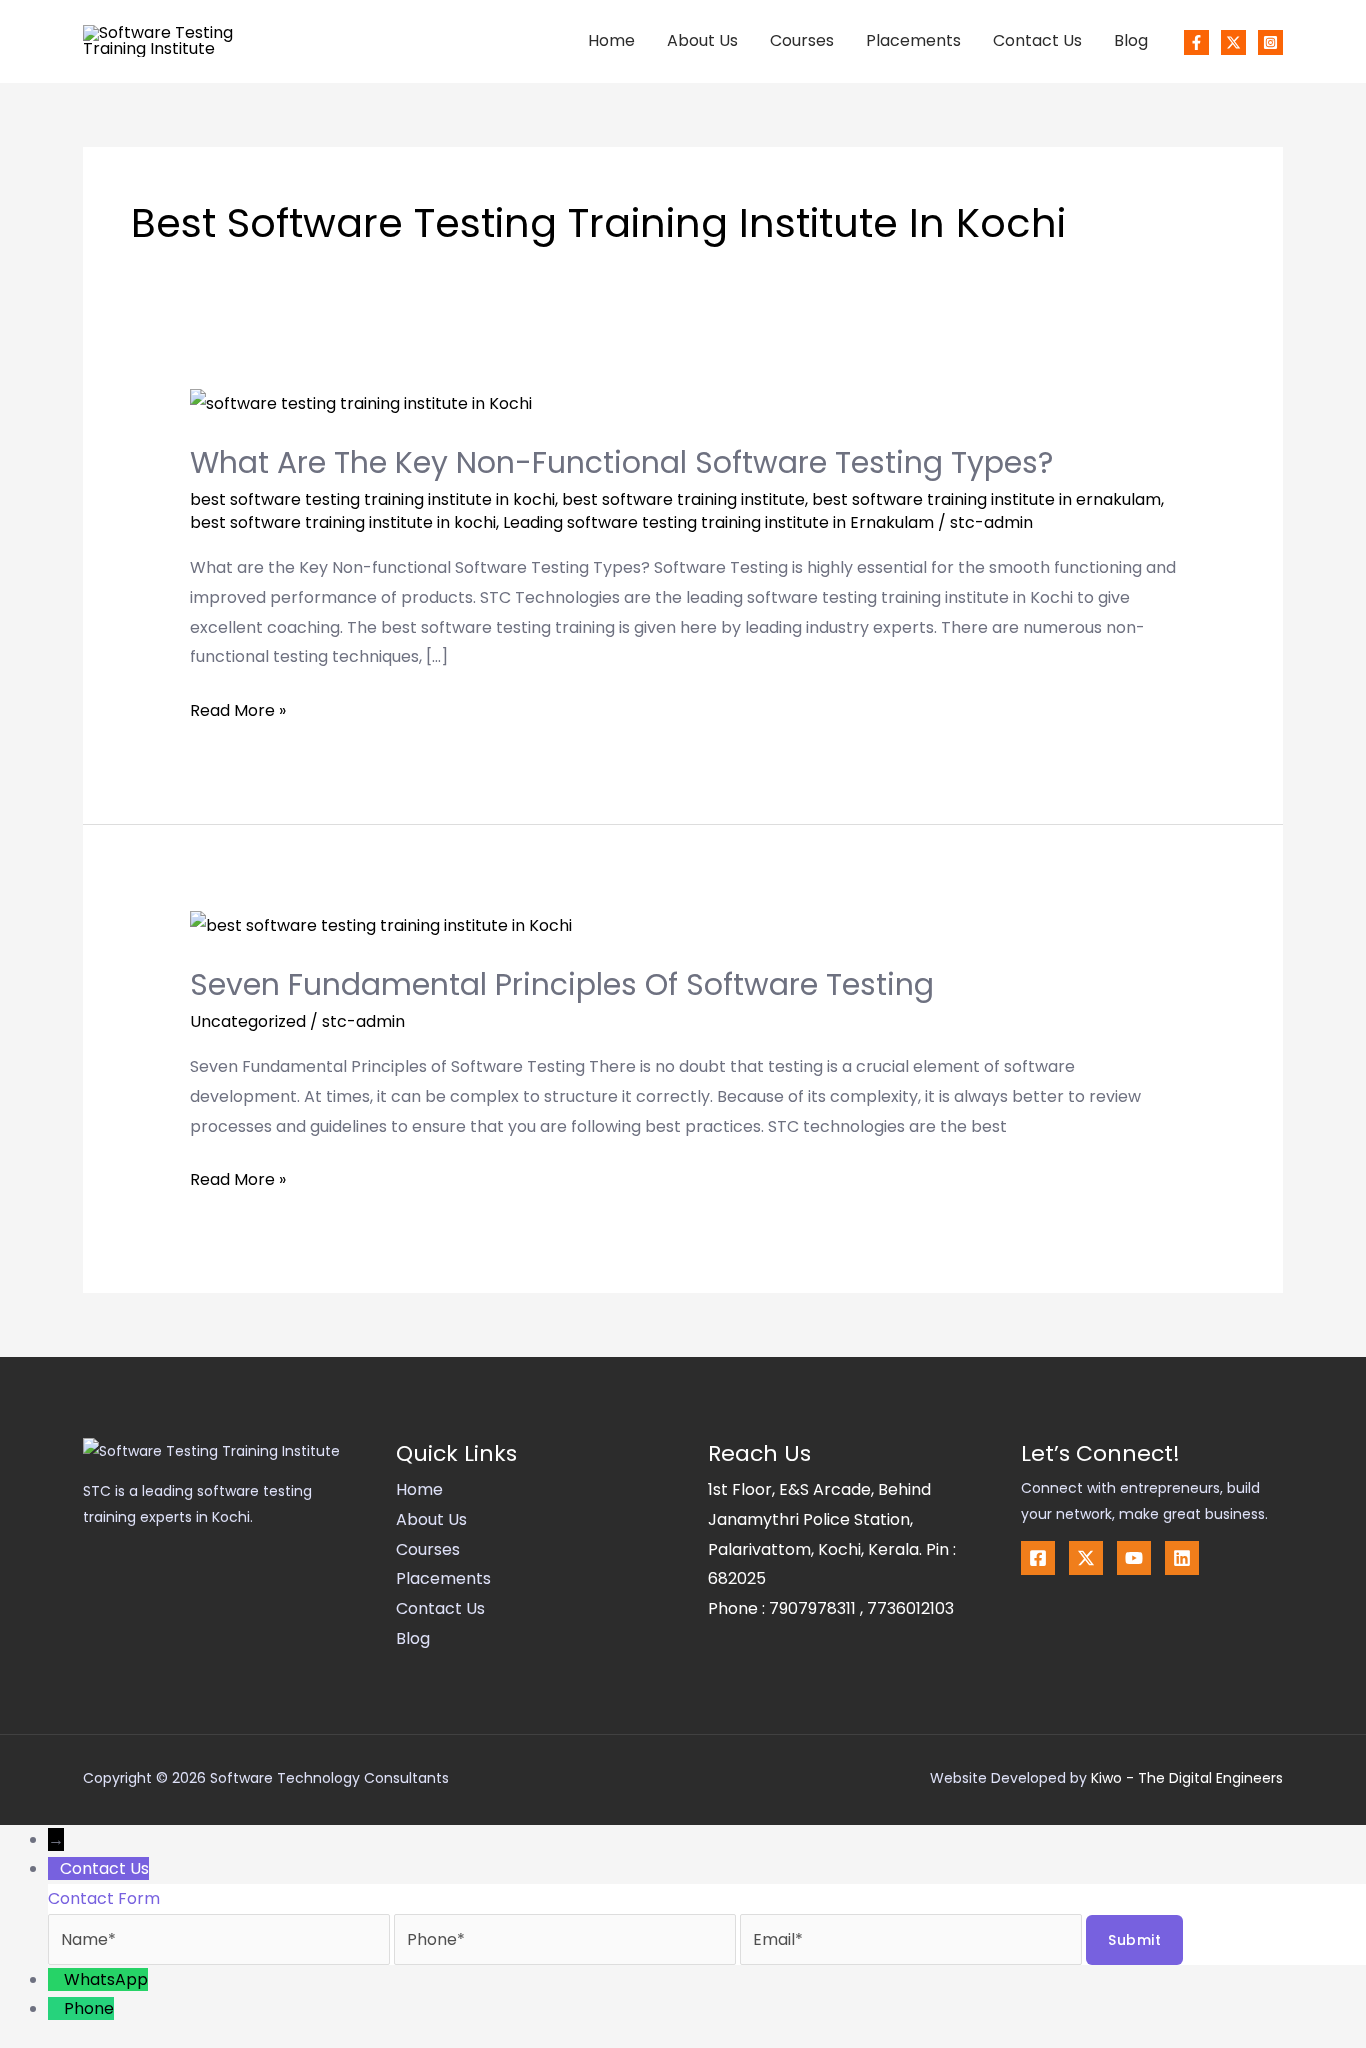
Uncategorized (248, 1021)
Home (611, 40)
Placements (913, 40)
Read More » (238, 709)
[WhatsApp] (56, 1979)
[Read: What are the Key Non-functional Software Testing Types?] (361, 402)
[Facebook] (1196, 42)
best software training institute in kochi (343, 522)
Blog (1131, 40)
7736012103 (910, 1608)
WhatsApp (106, 1979)
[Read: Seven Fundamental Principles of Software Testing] (381, 924)
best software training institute (683, 499)
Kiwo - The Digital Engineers (1187, 1778)
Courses (802, 40)
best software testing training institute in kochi (372, 499)
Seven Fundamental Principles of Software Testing (562, 984)
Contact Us (1037, 40)
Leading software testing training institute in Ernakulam (718, 522)
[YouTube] (1134, 1558)
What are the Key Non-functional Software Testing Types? (621, 462)
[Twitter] (1233, 42)
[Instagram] (1270, 42)
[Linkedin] (1182, 1558)
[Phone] (56, 2008)
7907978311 (814, 1608)
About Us (702, 40)
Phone (89, 2008)
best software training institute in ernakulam (986, 499)
